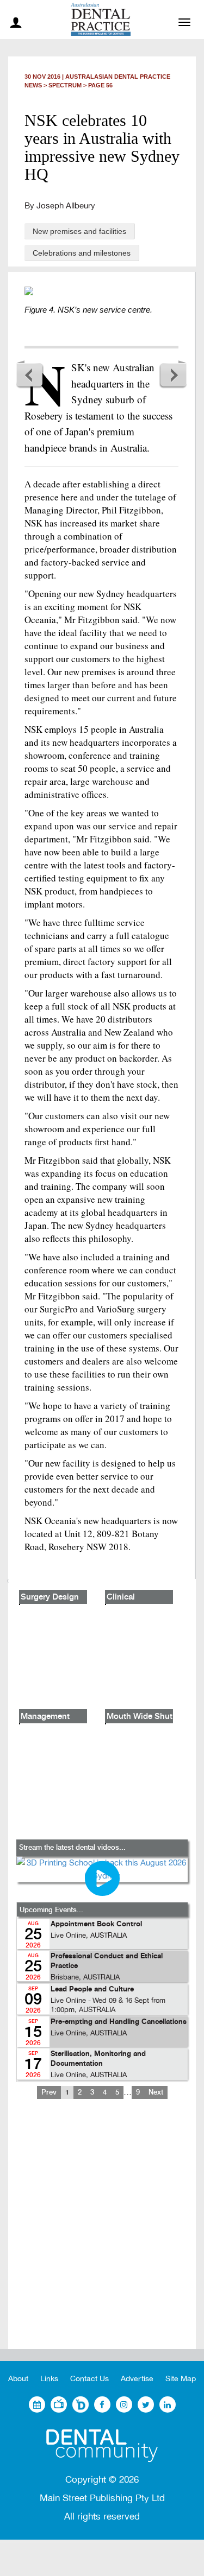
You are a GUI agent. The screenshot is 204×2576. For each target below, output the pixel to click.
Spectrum (65, 85)
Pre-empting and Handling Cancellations (119, 2022)
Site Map (181, 2379)
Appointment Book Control (96, 1924)
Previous (30, 375)
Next (173, 375)
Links (49, 2379)
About (18, 2379)
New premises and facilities (79, 231)
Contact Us (89, 2379)
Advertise (137, 2379)
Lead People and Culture (92, 1990)
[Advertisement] (102, 2233)
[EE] (102, 2446)
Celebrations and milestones (82, 253)
